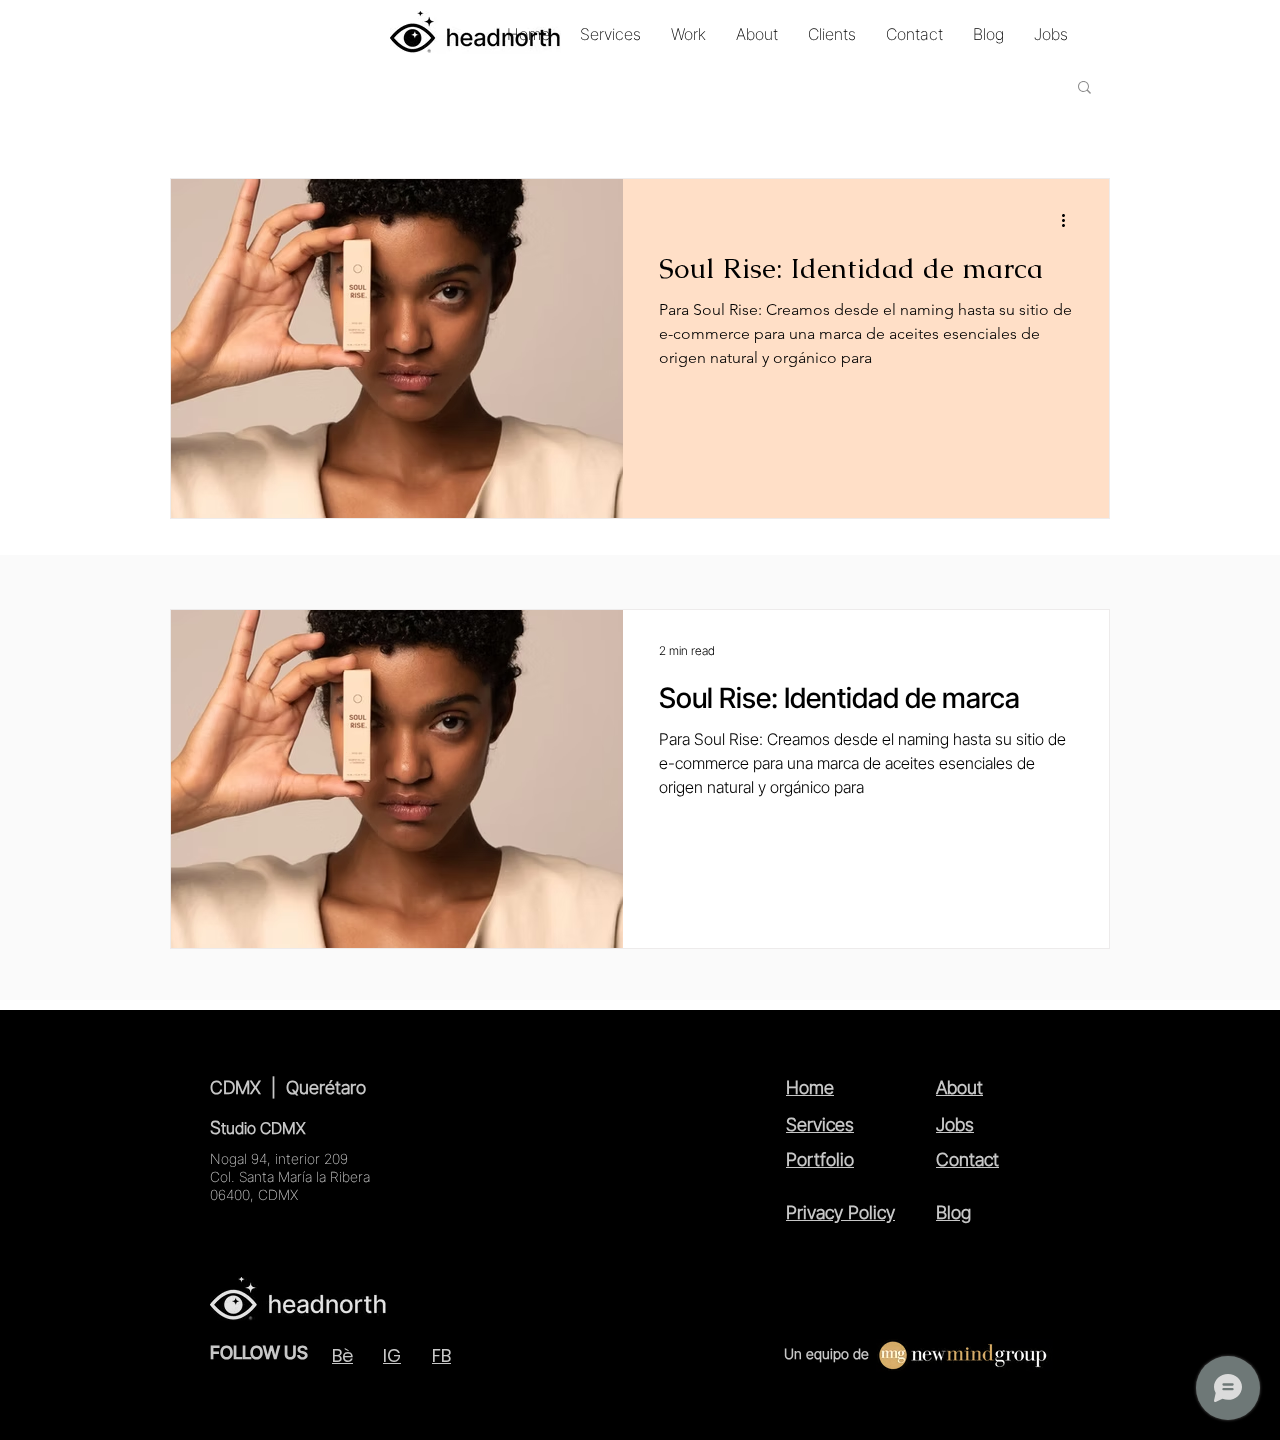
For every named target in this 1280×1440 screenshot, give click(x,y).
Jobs (955, 1124)
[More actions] (1070, 220)
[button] (1084, 88)
